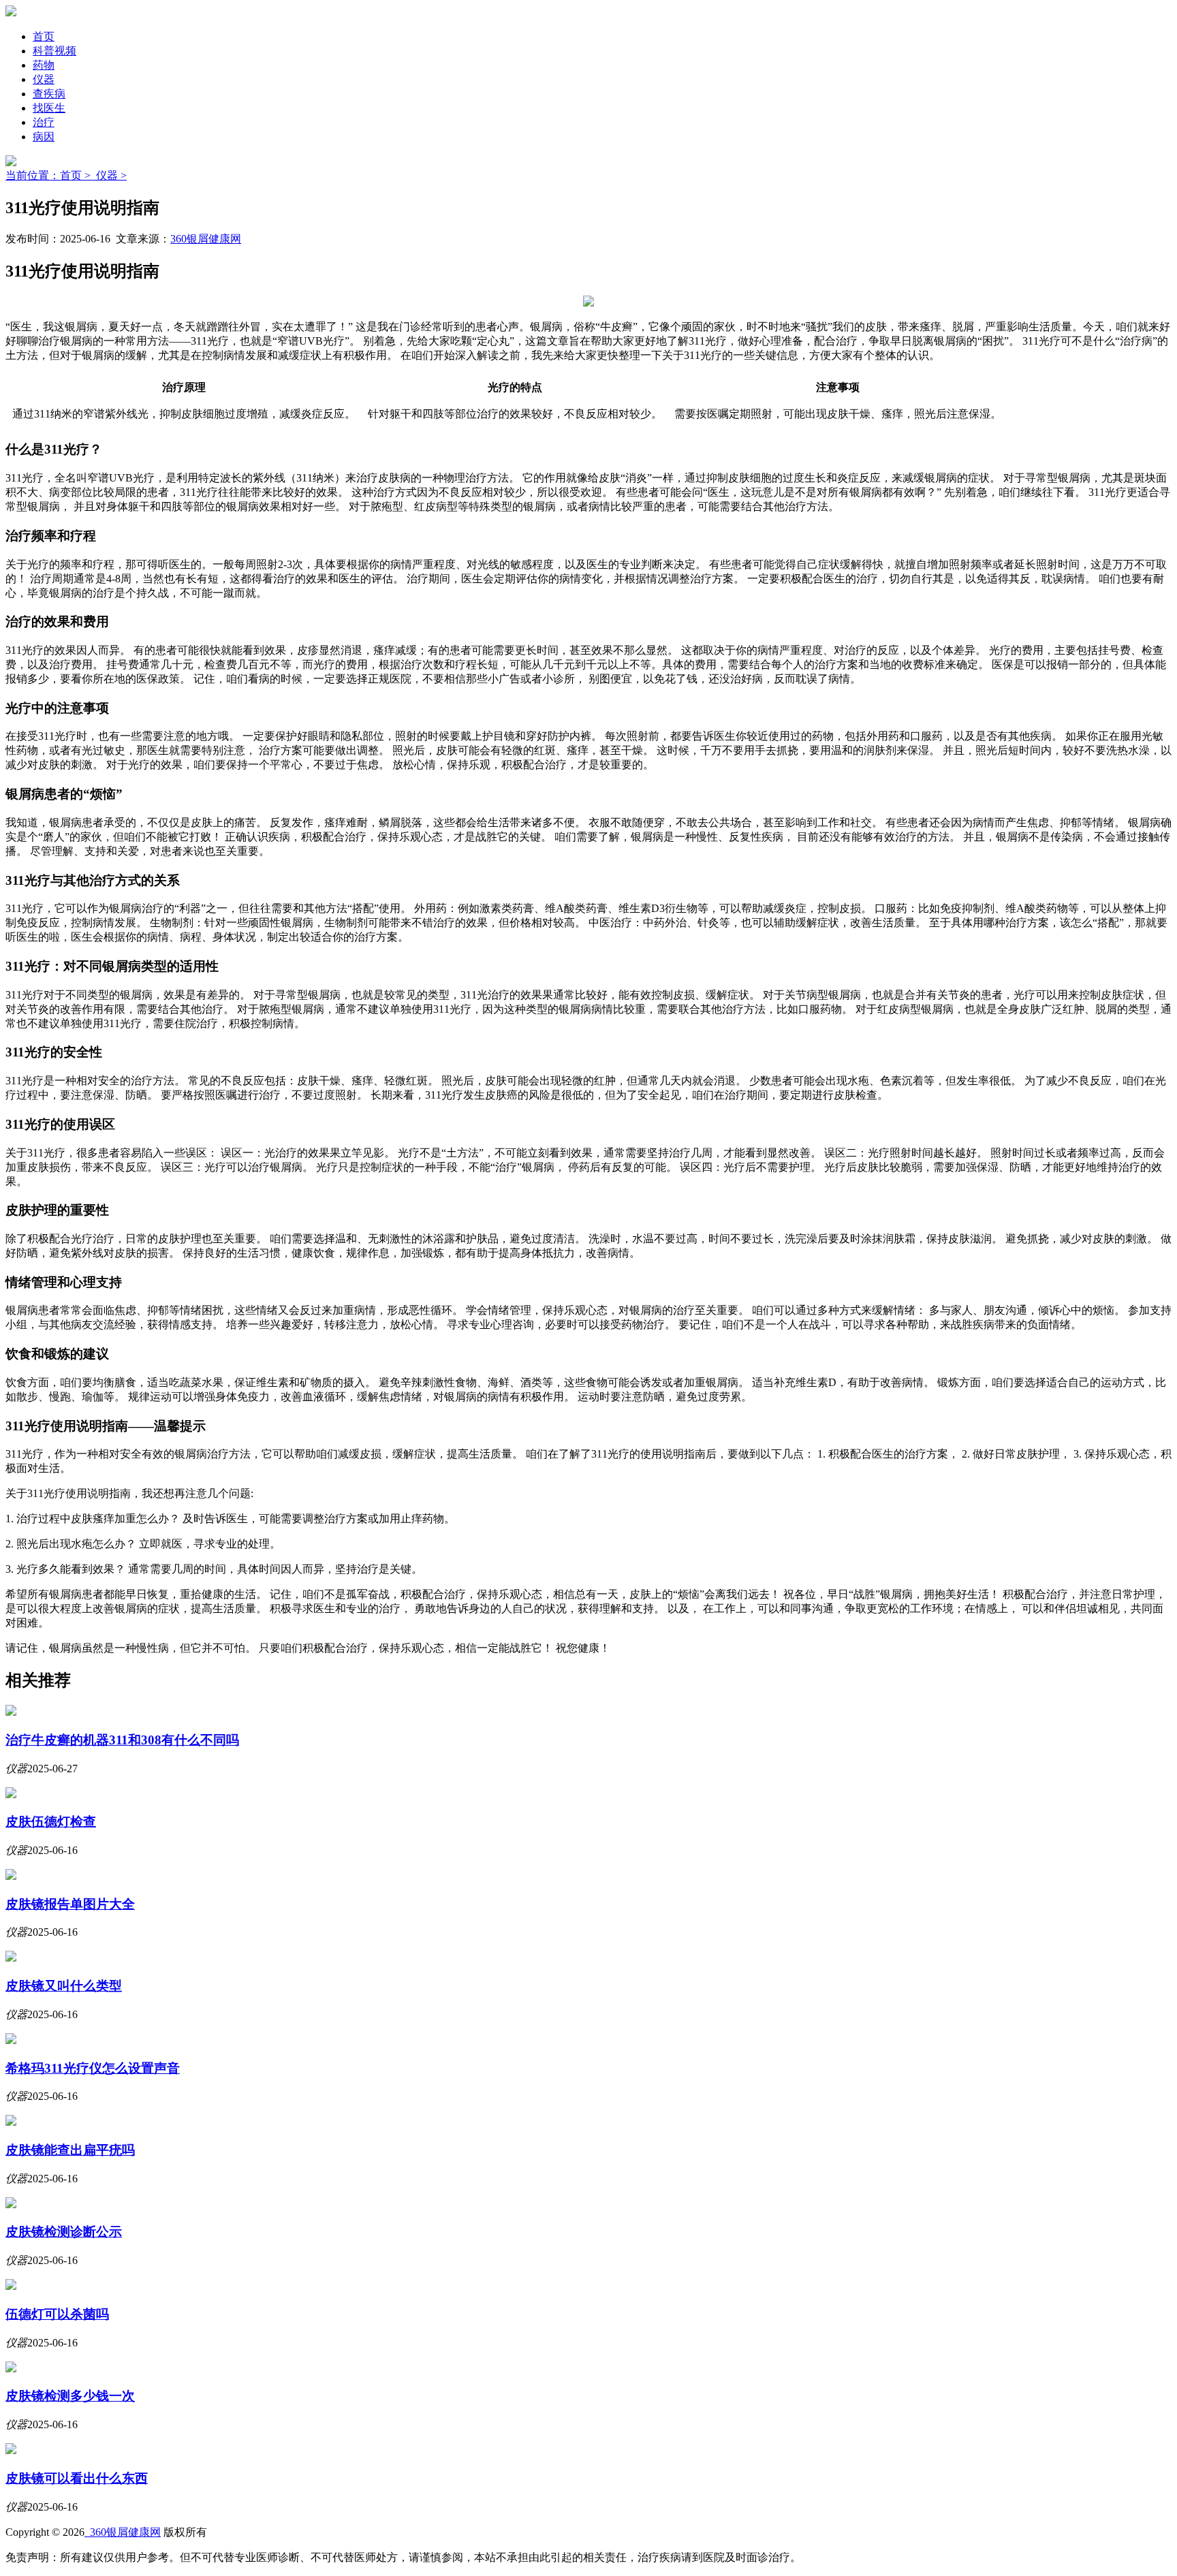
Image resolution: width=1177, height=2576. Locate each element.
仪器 (44, 79)
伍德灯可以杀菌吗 (57, 2314)
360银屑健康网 (206, 239)
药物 (44, 65)
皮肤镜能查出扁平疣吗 (70, 2150)
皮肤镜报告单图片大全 (70, 1904)
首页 (44, 36)
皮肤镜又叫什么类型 (64, 1986)
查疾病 (49, 94)
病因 (44, 137)
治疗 (44, 122)
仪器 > (111, 175)
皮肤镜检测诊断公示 (64, 2232)
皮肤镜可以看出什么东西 (77, 2478)
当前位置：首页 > (51, 175)
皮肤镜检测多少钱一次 (70, 2396)
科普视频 (54, 51)
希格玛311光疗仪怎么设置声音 (93, 2068)
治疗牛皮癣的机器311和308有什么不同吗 (122, 1740)
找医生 (49, 108)
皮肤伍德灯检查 (51, 1822)
